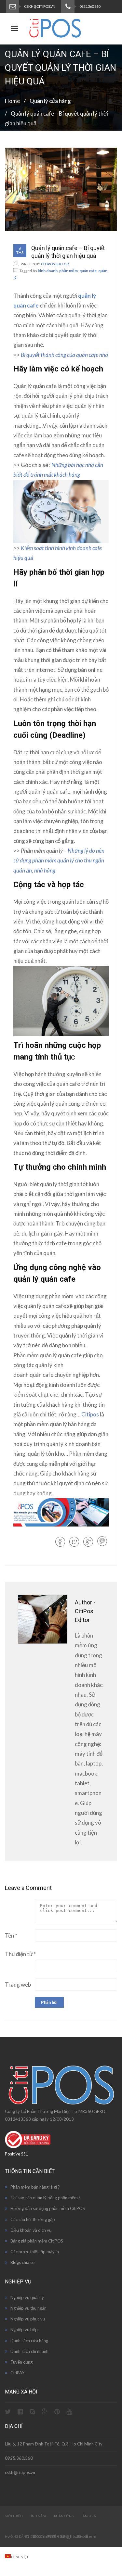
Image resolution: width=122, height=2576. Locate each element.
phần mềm (68, 271)
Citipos (90, 1414)
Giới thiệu (14, 2516)
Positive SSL (16, 2154)
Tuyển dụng (21, 2362)
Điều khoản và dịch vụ (31, 2230)
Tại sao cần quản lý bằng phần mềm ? (46, 2198)
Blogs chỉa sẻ (22, 2262)
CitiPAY (17, 2373)
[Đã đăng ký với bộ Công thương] (28, 2146)
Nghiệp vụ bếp (24, 2330)
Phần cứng (64, 2516)
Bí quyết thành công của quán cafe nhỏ (64, 355)
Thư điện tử (20, 1954)
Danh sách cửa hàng (29, 2341)
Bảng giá (88, 2516)
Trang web (18, 1985)
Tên (11, 1935)
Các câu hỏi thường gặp (33, 2219)
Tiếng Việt (20, 2557)
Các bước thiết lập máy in (35, 2252)
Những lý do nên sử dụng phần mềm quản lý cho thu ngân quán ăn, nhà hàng (59, 861)
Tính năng (38, 2516)
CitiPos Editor (55, 264)
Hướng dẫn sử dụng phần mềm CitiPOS (48, 2208)
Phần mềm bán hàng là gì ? (35, 2187)
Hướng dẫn (15, 2536)
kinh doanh (48, 271)
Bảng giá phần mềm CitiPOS (37, 2241)
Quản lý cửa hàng (50, 101)
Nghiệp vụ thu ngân (28, 2308)
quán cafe (88, 271)
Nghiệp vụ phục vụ (28, 2319)
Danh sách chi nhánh (29, 2351)
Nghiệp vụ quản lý (27, 2297)
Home (12, 101)
